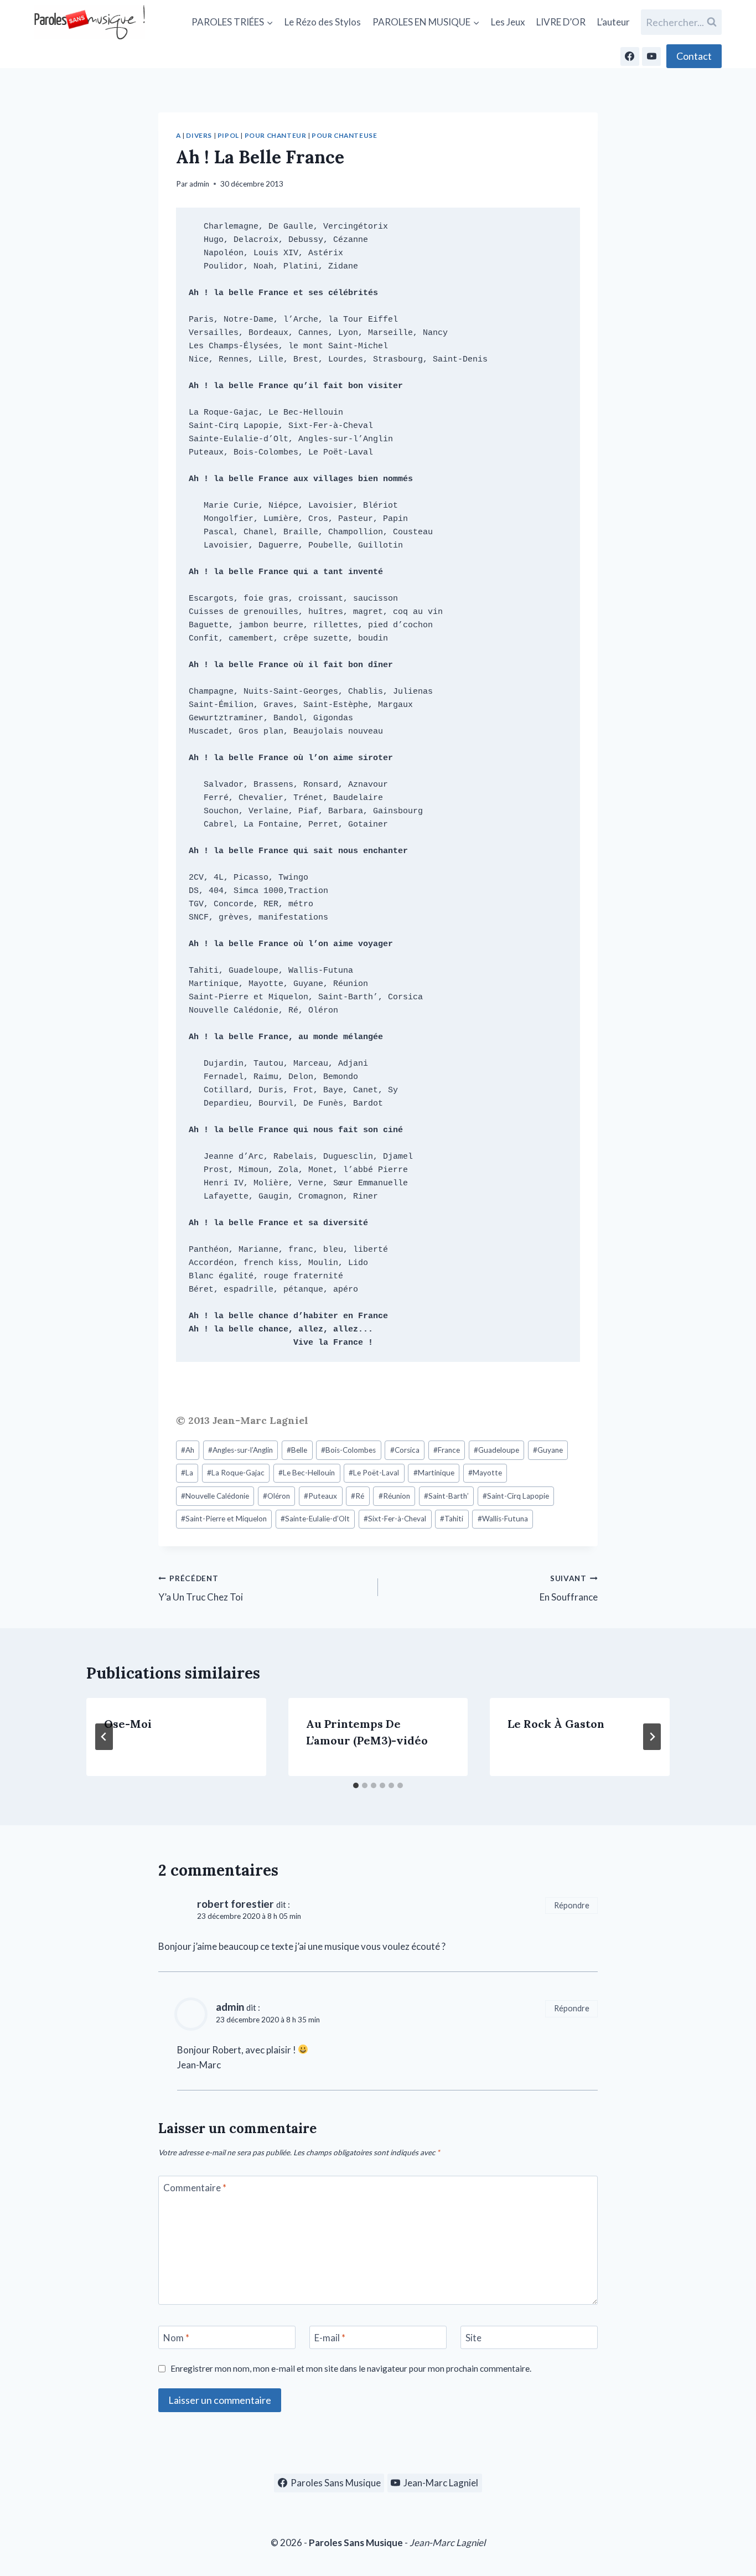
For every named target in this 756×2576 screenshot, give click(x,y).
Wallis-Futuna (503, 1519)
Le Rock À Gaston (556, 1724)
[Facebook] (630, 56)
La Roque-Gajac (236, 1473)
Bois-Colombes (348, 1450)
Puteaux (320, 1496)
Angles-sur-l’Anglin (240, 1450)
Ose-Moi (128, 1724)
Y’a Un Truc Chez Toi (201, 1589)
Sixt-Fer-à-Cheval (395, 1519)
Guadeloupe (496, 1450)
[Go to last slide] (104, 1737)
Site (473, 2338)
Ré (358, 1496)
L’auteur (613, 22)
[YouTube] (651, 56)
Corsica (405, 1450)
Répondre (572, 1905)
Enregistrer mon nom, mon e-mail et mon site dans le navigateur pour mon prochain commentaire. (351, 2368)
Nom (176, 2338)
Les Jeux (508, 22)
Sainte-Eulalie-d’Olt (315, 1519)
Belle (297, 1450)
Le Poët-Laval (374, 1473)
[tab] (356, 1785)
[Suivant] (652, 1737)
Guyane (548, 1450)
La (187, 1473)
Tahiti (452, 1519)
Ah (188, 1450)
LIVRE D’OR (561, 22)
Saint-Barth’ (446, 1496)
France (447, 1450)
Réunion (394, 1496)
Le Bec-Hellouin (307, 1473)
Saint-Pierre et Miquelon (224, 1519)
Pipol (228, 135)
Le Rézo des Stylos (323, 22)
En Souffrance (569, 1589)
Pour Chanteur (276, 135)
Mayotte (485, 1473)
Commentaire (195, 2188)
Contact (694, 56)
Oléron (276, 1496)
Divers (199, 135)
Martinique (434, 1473)
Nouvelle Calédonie (215, 1496)
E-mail (330, 2338)
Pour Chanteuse (344, 135)
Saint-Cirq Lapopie (516, 1496)
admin (199, 184)
